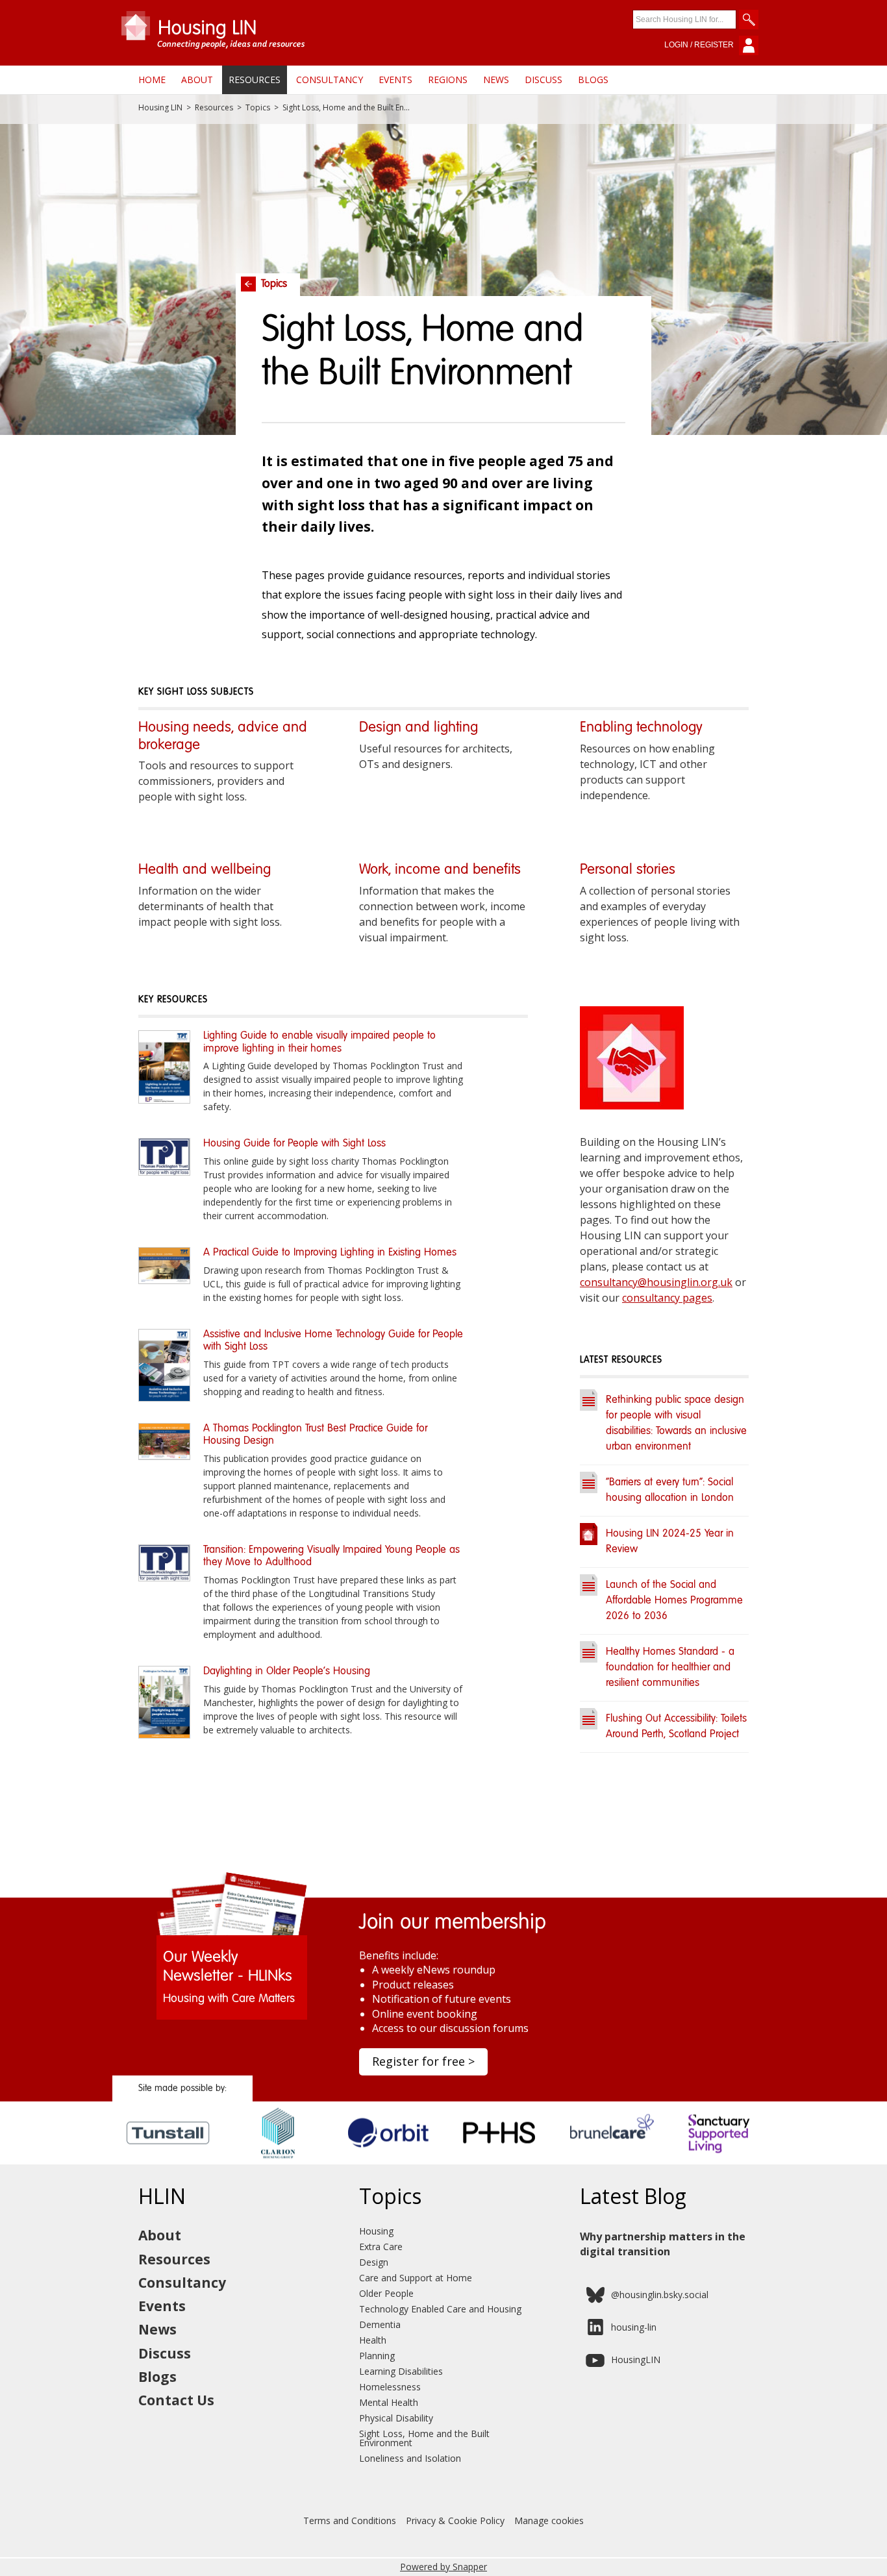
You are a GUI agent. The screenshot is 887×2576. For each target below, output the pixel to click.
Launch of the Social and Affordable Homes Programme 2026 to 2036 (674, 1601)
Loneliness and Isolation (410, 2458)
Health (373, 2340)
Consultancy (330, 80)
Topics (258, 108)
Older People (386, 2293)
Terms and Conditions (350, 2520)
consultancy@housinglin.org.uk (656, 1282)
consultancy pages (667, 1298)
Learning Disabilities (401, 2371)
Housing (376, 2231)
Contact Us (176, 2400)
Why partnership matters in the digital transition (663, 2244)
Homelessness (390, 2387)
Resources (255, 80)
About (197, 80)
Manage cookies (549, 2520)
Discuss (543, 80)
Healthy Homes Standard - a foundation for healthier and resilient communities (670, 1668)
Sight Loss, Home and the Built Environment (424, 2438)
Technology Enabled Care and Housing (440, 2309)
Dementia (380, 2324)
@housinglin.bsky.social (660, 2295)
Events (395, 80)
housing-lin (634, 2327)
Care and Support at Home (416, 2278)
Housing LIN (160, 108)
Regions (448, 80)
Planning (377, 2356)
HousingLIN (636, 2359)
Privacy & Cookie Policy (455, 2520)
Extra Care (381, 2247)
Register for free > (423, 2061)
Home (152, 80)
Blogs (593, 80)
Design (374, 2262)
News (496, 80)
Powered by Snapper (443, 2567)
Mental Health (389, 2402)
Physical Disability (396, 2418)
